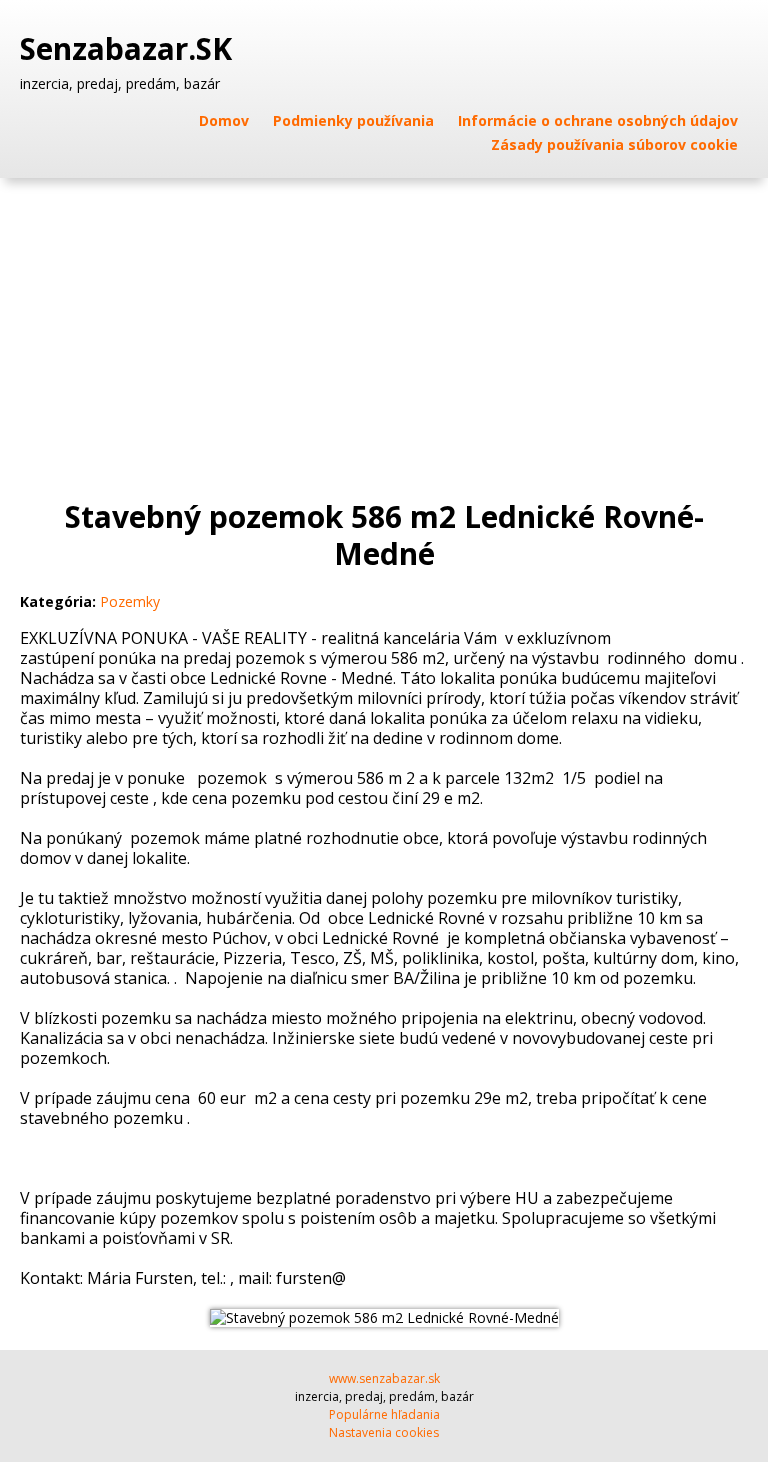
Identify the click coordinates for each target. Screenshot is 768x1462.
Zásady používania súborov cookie (614, 144)
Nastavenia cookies (384, 1432)
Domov (224, 120)
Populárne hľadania (384, 1414)
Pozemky (130, 601)
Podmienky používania (353, 120)
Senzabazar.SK (130, 49)
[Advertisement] (384, 328)
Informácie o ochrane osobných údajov (598, 120)
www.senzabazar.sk (384, 1378)
